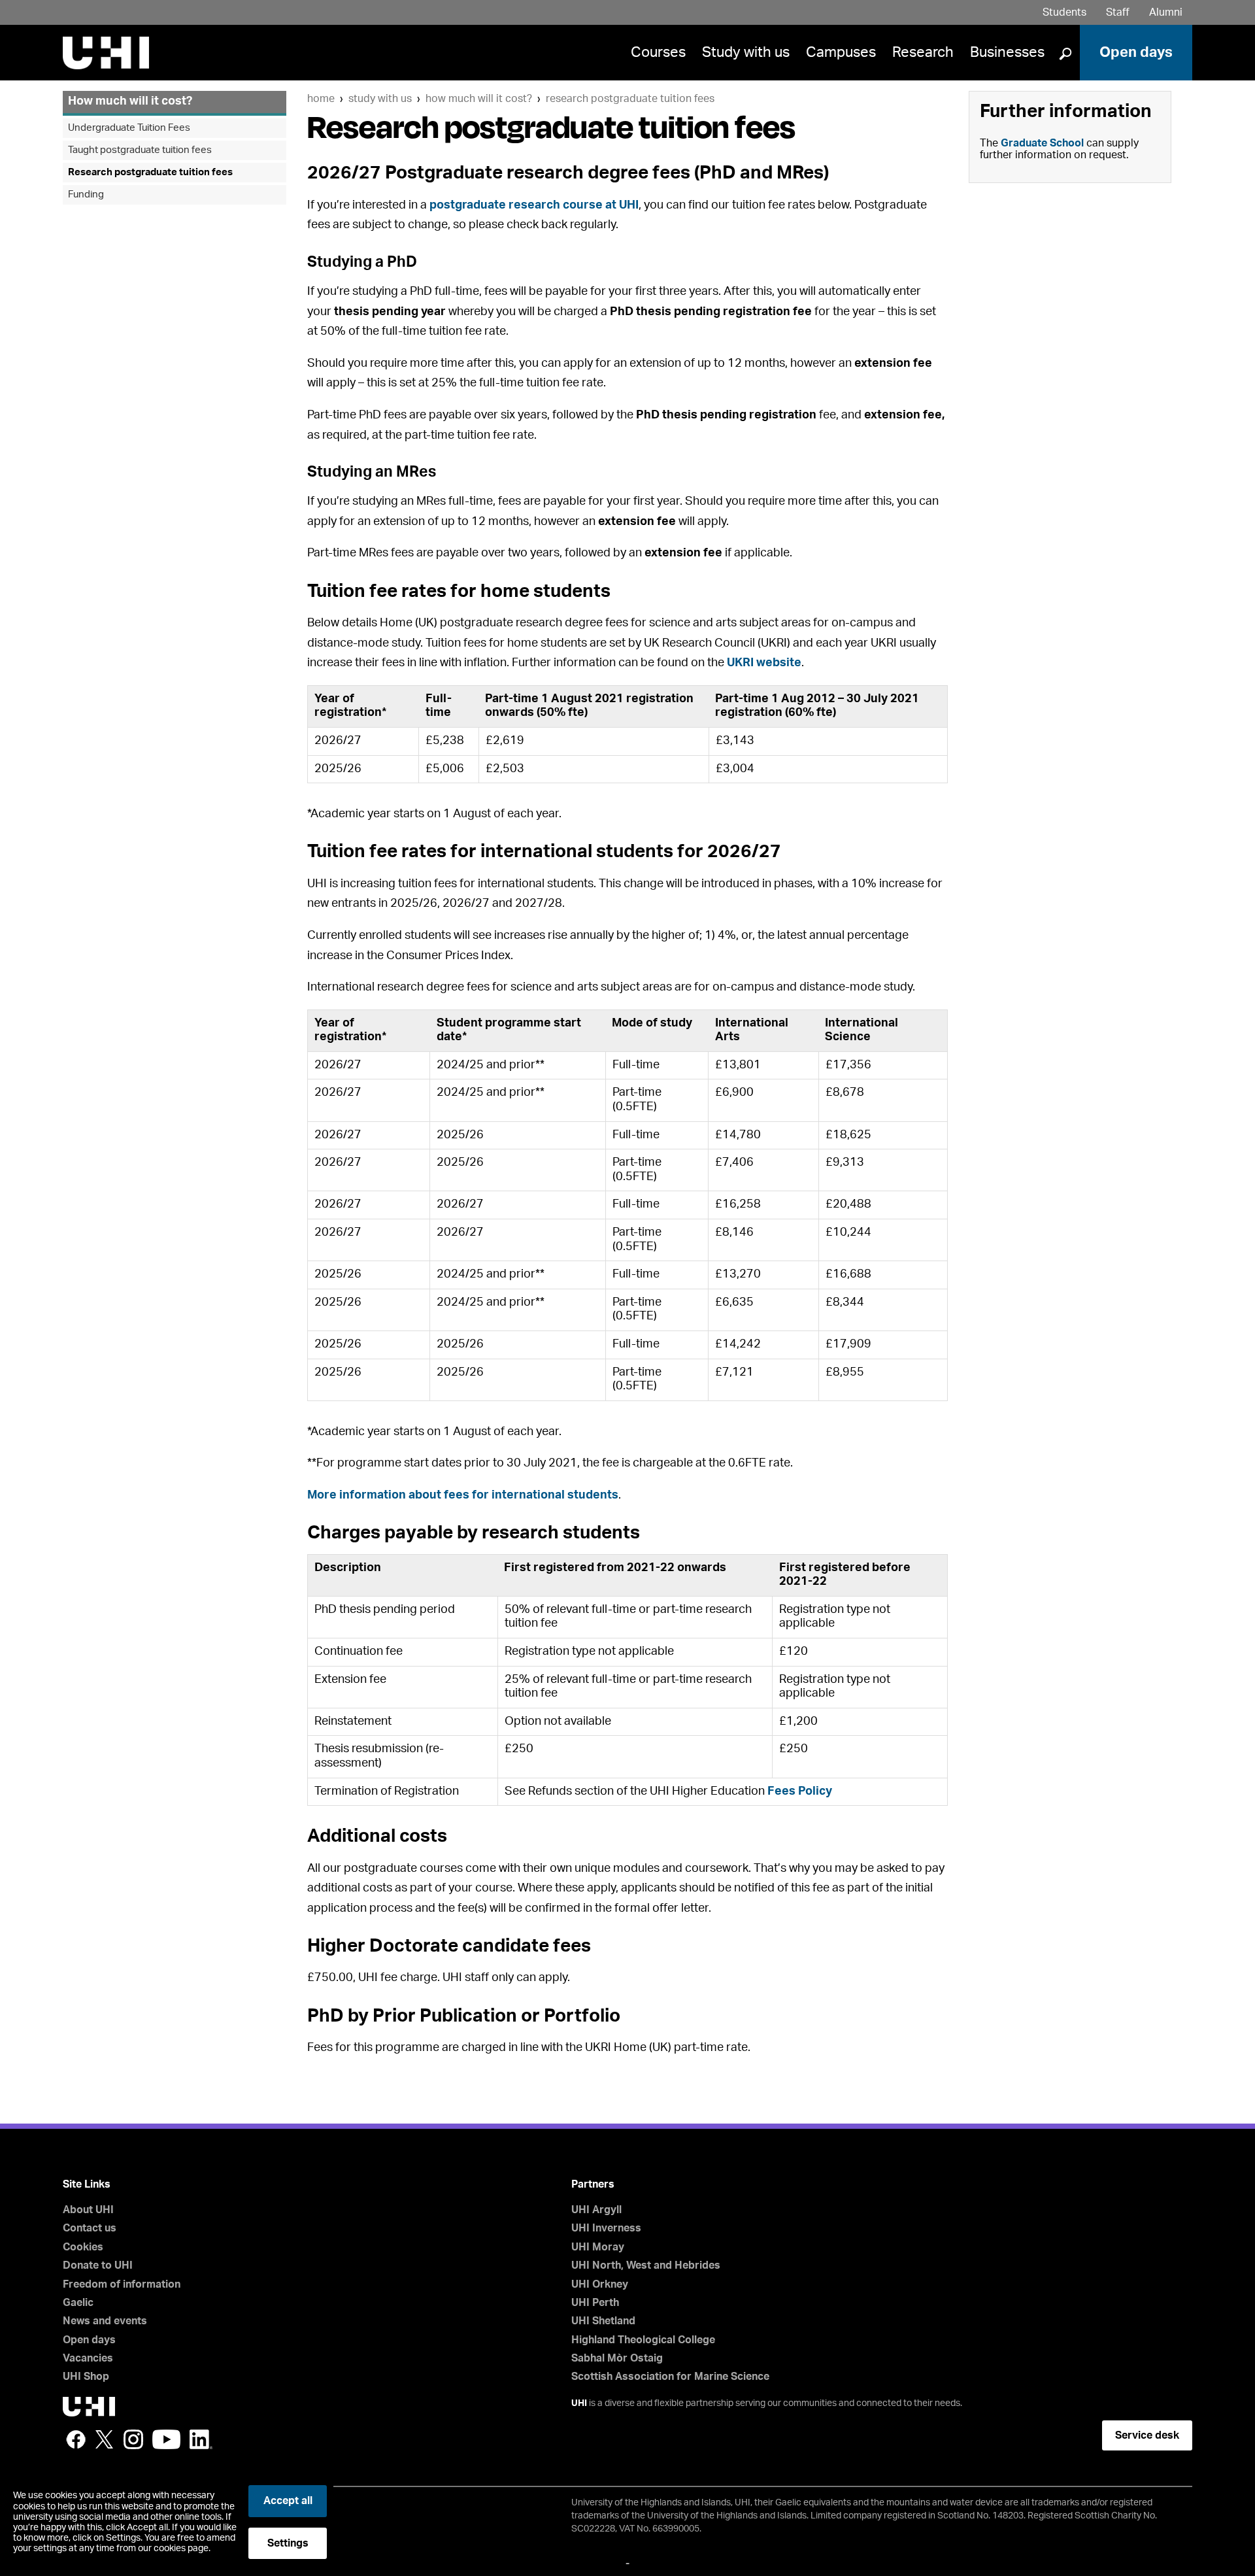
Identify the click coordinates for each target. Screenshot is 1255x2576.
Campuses (841, 52)
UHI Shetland (603, 2321)
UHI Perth (595, 2303)
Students (1064, 12)
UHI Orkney (600, 2284)
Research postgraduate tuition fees (630, 99)
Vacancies (88, 2358)
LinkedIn (201, 2439)
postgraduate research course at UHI (534, 205)
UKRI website (764, 663)
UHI (579, 2403)
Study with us (746, 52)
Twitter (105, 2439)
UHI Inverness (606, 2228)
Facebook (76, 2439)
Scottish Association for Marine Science (670, 2377)
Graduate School (1042, 143)
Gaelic (78, 2303)
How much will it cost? (479, 99)
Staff (1118, 12)
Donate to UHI (98, 2265)
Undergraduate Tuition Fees (129, 128)
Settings (288, 2543)
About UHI (88, 2210)
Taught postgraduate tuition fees (140, 150)
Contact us (90, 2228)
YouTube (166, 2439)
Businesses (1007, 52)
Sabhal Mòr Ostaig (617, 2358)
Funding (86, 195)
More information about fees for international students (463, 1495)
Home (321, 99)
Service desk (1147, 2435)
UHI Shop (86, 2377)
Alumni (1166, 12)
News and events (105, 2321)
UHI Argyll (596, 2210)
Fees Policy (800, 1791)
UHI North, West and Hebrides (646, 2265)
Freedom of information (122, 2284)
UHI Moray (598, 2247)
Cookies (83, 2247)
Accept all (288, 2501)
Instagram (133, 2439)
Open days (1136, 52)
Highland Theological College (643, 2340)
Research (923, 52)
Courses (658, 52)
